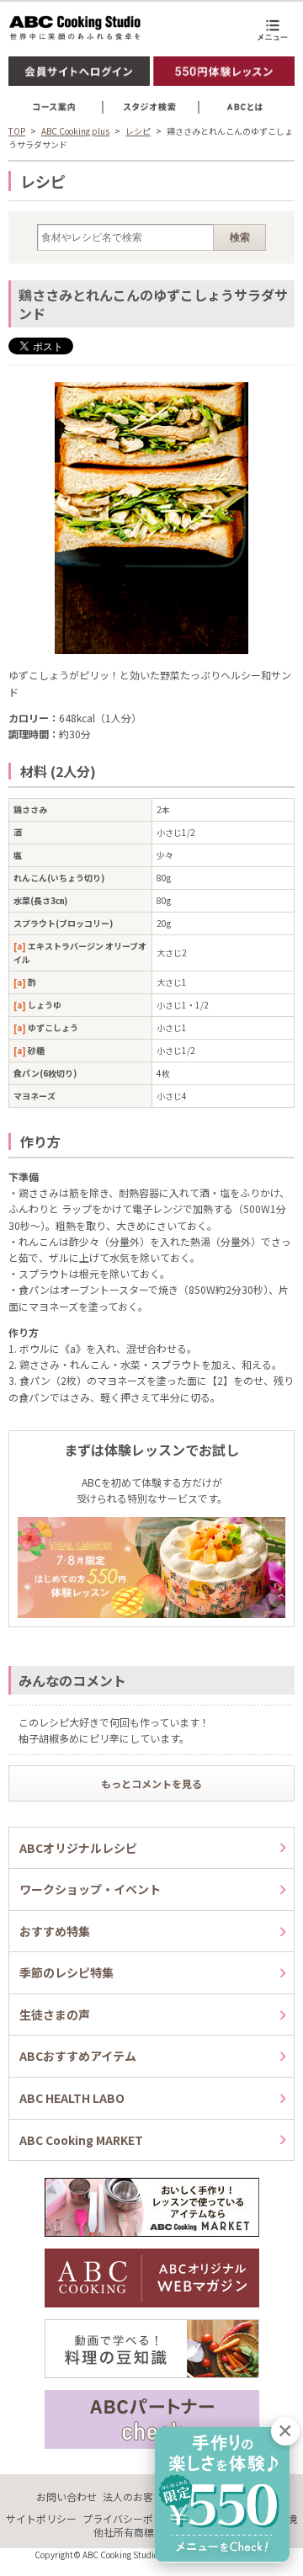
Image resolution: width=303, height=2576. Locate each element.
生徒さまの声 (55, 2014)
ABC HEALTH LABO (72, 2098)
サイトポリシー (41, 2518)
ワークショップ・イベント (90, 1889)
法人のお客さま (138, 2496)
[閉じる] (285, 2431)
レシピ (138, 131)
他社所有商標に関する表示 (154, 2532)
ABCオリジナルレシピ (78, 1848)
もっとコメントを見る (151, 1783)
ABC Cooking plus (75, 131)
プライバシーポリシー (133, 2518)
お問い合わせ (66, 2496)
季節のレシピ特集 (66, 1972)
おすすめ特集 (55, 1931)
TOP (17, 131)
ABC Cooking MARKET (81, 2140)
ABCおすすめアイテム (78, 2056)
